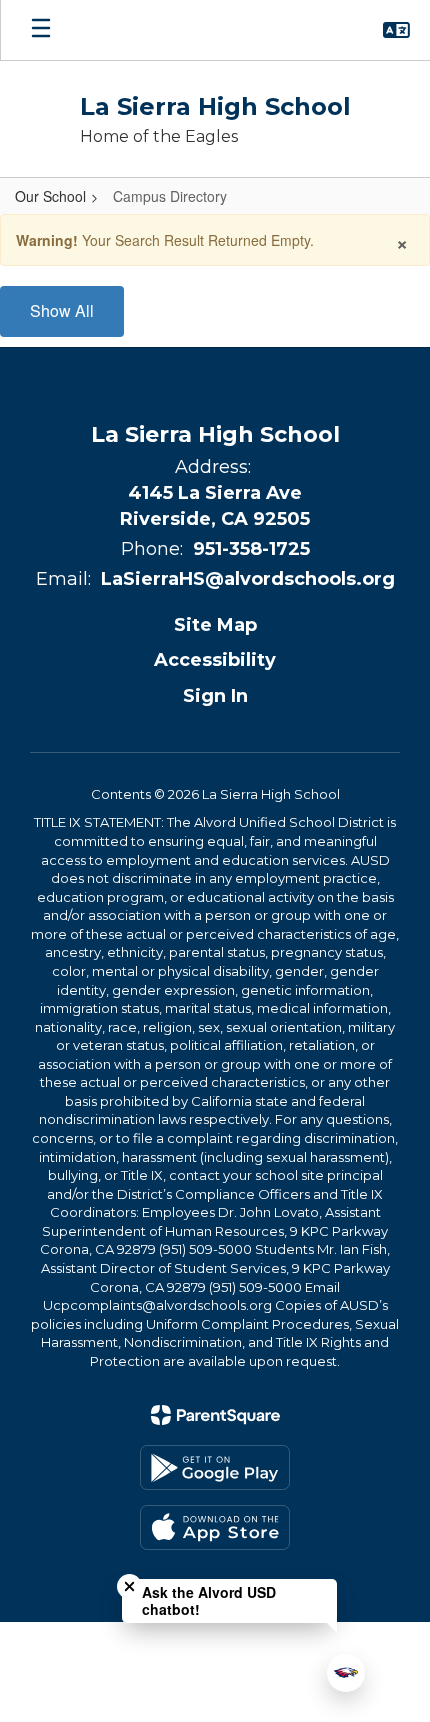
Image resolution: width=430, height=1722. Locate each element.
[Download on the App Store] (215, 1527)
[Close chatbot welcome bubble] (129, 1586)
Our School (50, 196)
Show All (62, 310)
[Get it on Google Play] (215, 1467)
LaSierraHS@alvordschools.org (248, 579)
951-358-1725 (251, 549)
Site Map (215, 625)
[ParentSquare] (215, 1415)
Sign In (215, 696)
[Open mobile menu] (41, 30)
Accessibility (215, 660)
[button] (396, 30)
